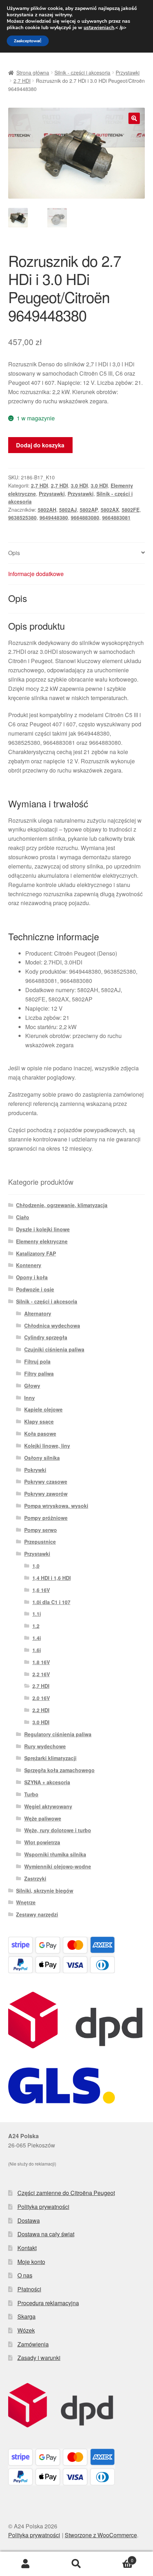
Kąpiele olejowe (43, 1409)
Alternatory (38, 1313)
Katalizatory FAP (36, 1253)
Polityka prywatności (43, 2207)
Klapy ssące (39, 1421)
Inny (30, 1398)
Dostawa (29, 2220)
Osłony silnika (42, 1458)
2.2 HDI (41, 1710)
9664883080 (85, 517)
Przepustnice (40, 1542)
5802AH (47, 510)
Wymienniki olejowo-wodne (58, 1866)
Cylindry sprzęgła (46, 1337)
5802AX (110, 510)
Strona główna (33, 72)
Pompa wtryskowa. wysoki (56, 1506)
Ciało (23, 1217)
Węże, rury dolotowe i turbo (58, 1830)
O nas (25, 2275)
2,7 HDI (22, 81)
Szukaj (76, 2564)
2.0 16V (41, 1698)
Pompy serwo (41, 1530)
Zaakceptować (28, 41)
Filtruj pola (37, 1361)
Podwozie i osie (35, 1289)
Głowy (32, 1386)
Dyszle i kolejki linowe (43, 1229)
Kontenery (29, 1265)
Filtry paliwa (39, 1373)
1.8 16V (41, 1662)
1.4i (37, 1638)
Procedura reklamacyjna (48, 2303)
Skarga (27, 2316)
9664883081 (116, 517)
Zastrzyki (35, 1878)
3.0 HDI (79, 485)
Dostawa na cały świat (46, 2234)
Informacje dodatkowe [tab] (36, 574)
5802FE (131, 510)
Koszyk (118, 2558)
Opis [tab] (14, 553)
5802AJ (68, 510)
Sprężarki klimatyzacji (50, 1758)
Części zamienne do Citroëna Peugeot (66, 2193)
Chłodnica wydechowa (52, 1325)
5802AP (89, 510)
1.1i (37, 1614)
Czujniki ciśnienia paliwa (54, 1349)
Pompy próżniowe (46, 1518)
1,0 (36, 1566)
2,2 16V (41, 1674)
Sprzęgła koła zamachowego (59, 1770)
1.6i (37, 1650)
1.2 (36, 1626)
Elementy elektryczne (42, 1241)
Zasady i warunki (39, 2358)
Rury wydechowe (45, 1746)
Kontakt (27, 2248)
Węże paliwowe (43, 1818)
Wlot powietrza (42, 1842)
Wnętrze (26, 1902)
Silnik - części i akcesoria (82, 72)
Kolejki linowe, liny (47, 1446)
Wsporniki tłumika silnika (55, 1854)
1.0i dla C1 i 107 (51, 1602)
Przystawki (128, 72)
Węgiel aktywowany (48, 1806)
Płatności (29, 2289)
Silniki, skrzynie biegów (45, 1891)
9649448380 (54, 517)
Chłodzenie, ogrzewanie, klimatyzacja (62, 1205)
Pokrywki (35, 1470)
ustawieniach (99, 28)
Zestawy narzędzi (37, 1914)
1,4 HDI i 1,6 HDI (52, 1578)
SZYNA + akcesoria (47, 1782)
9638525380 (22, 517)
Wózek (26, 2330)
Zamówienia (33, 2344)
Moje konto (31, 2262)
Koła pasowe (40, 1434)
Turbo (31, 1794)
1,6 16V (41, 1590)
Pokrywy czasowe (46, 1481)
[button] (134, 118)
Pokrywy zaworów (46, 1494)
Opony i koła (32, 1277)
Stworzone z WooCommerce (101, 2535)
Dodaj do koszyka (40, 445)
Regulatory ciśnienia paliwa (58, 1734)
